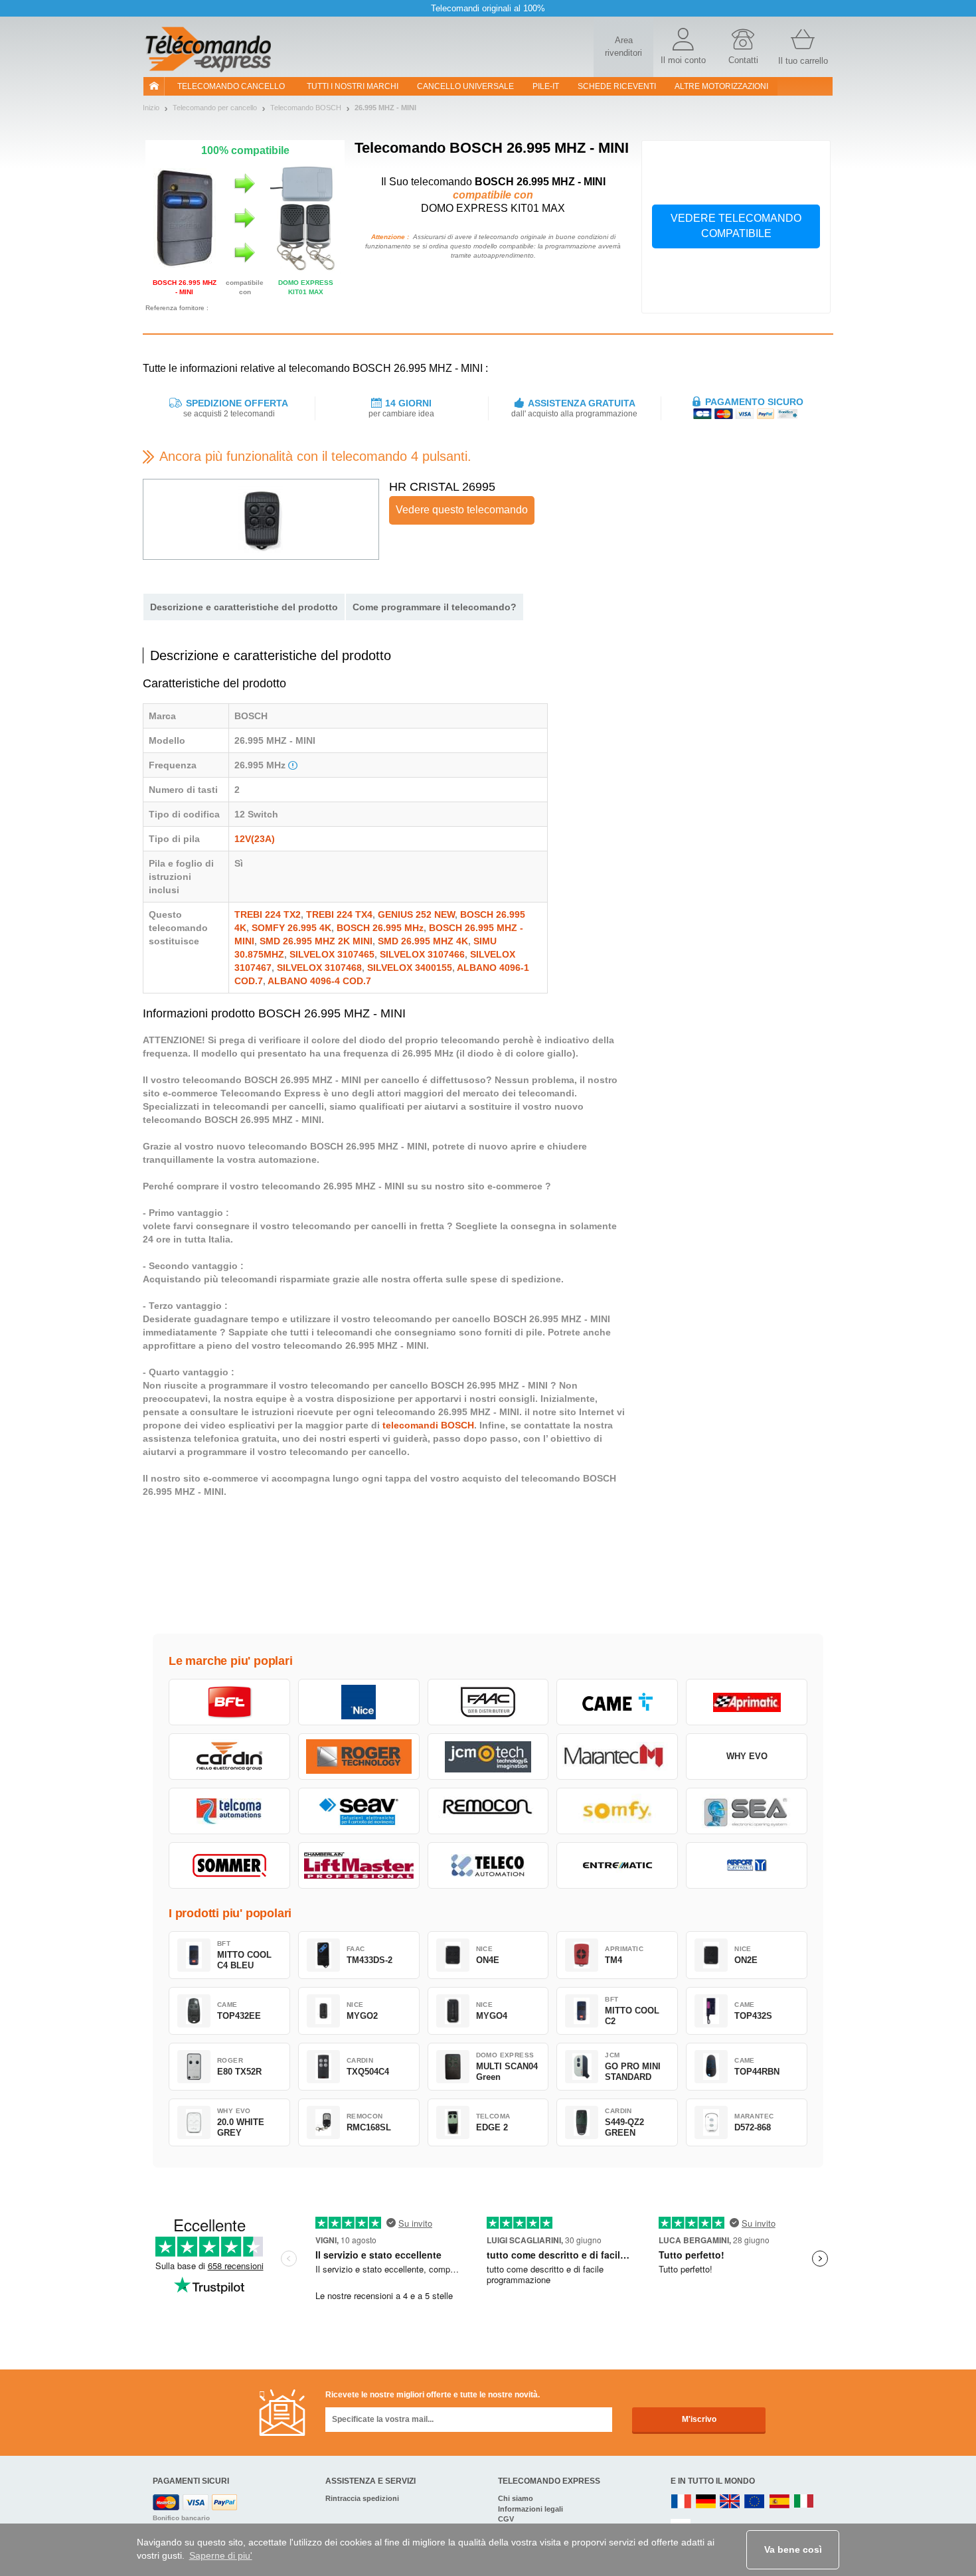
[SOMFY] (617, 1811)
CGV (506, 2519)
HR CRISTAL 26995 (442, 487)
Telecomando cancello (231, 86)
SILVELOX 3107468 (319, 968)
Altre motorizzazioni (721, 86)
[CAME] (617, 1702)
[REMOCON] (488, 1811)
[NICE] (359, 1702)
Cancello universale (465, 86)
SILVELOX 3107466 (422, 954)
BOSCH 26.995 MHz (380, 928)
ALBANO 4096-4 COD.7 (319, 981)
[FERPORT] (747, 1865)
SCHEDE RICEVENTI (617, 86)
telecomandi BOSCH (428, 1425)
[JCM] (488, 1757)
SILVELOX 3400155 (410, 968)
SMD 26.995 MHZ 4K (423, 941)
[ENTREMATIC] (617, 1865)
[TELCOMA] (229, 1811)
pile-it (546, 86)
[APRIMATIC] (747, 1702)
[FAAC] (488, 1702)
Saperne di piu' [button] (221, 2555)
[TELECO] (488, 1865)
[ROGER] (359, 1757)
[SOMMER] (229, 1865)
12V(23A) (255, 839)
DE (706, 2502)
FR (681, 2502)
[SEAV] (359, 1811)
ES (779, 2502)
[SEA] (747, 1811)
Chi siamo (516, 2498)
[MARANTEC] (617, 1757)
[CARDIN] (229, 1757)
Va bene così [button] (793, 2549)
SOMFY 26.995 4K (291, 928)
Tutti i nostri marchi (353, 86)
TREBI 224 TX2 (268, 914)
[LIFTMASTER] (359, 1865)
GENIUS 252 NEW (416, 914)
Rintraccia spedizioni (362, 2498)
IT (804, 2502)
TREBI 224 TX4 (339, 914)
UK (730, 2502)
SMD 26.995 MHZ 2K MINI (316, 941)
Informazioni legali (530, 2509)
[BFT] (229, 1702)
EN (755, 2502)
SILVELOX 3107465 (332, 954)
